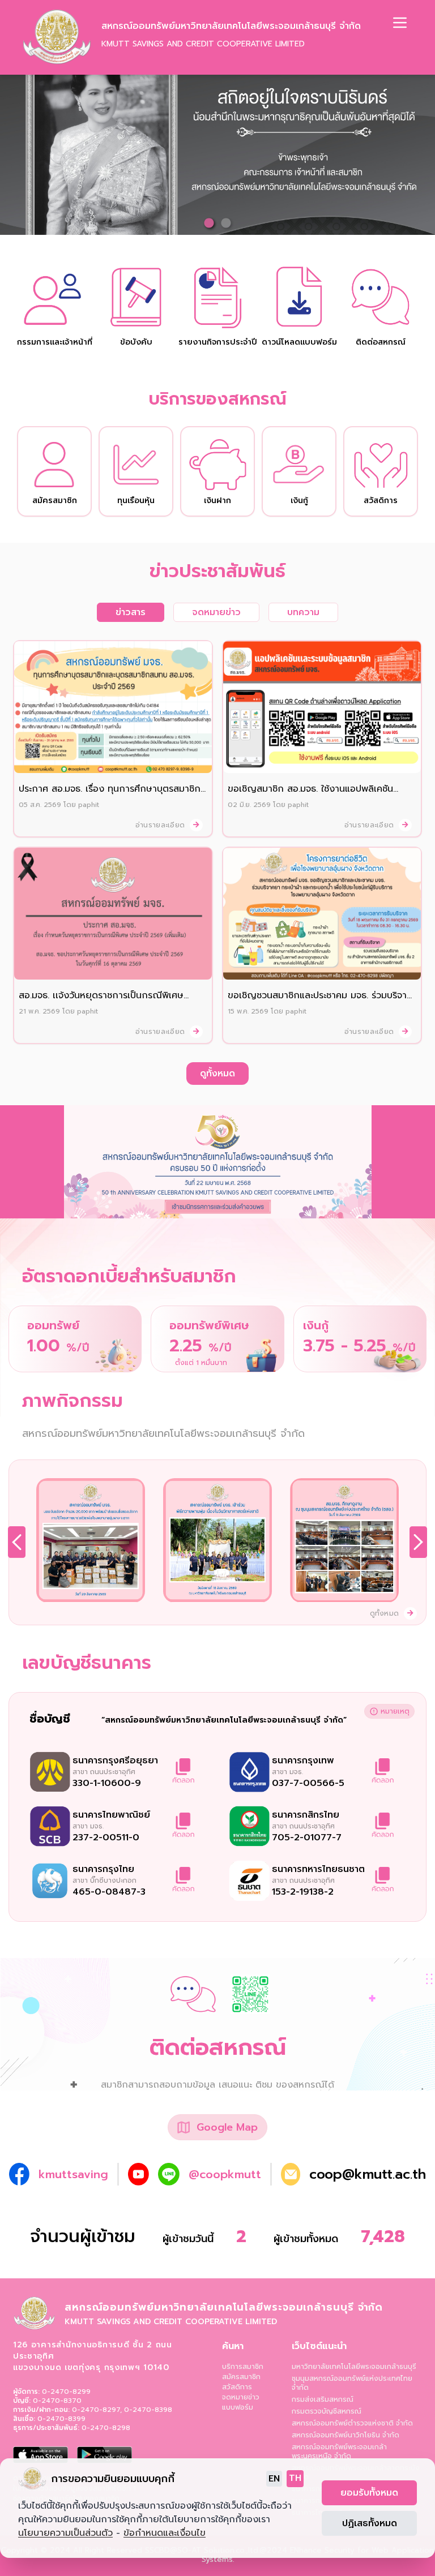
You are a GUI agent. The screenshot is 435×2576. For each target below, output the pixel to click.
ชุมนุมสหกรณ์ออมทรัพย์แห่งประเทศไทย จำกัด (352, 2383)
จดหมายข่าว (241, 2397)
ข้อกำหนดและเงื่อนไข (165, 2533)
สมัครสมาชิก (241, 2377)
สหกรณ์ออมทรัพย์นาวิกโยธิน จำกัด (346, 2435)
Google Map (227, 2127)
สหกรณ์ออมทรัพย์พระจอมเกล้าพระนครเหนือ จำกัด (339, 2452)
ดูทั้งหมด (217, 1074)
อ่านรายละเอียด (161, 825)
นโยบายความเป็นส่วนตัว (65, 2533)
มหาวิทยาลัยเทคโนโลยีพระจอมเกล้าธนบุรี (354, 2367)
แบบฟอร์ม (238, 2407)
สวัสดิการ (237, 2387)
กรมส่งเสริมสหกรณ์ (323, 2399)
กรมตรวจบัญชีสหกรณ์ (327, 2411)
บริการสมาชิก (243, 2367)
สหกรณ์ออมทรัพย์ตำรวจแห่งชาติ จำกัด (352, 2423)
